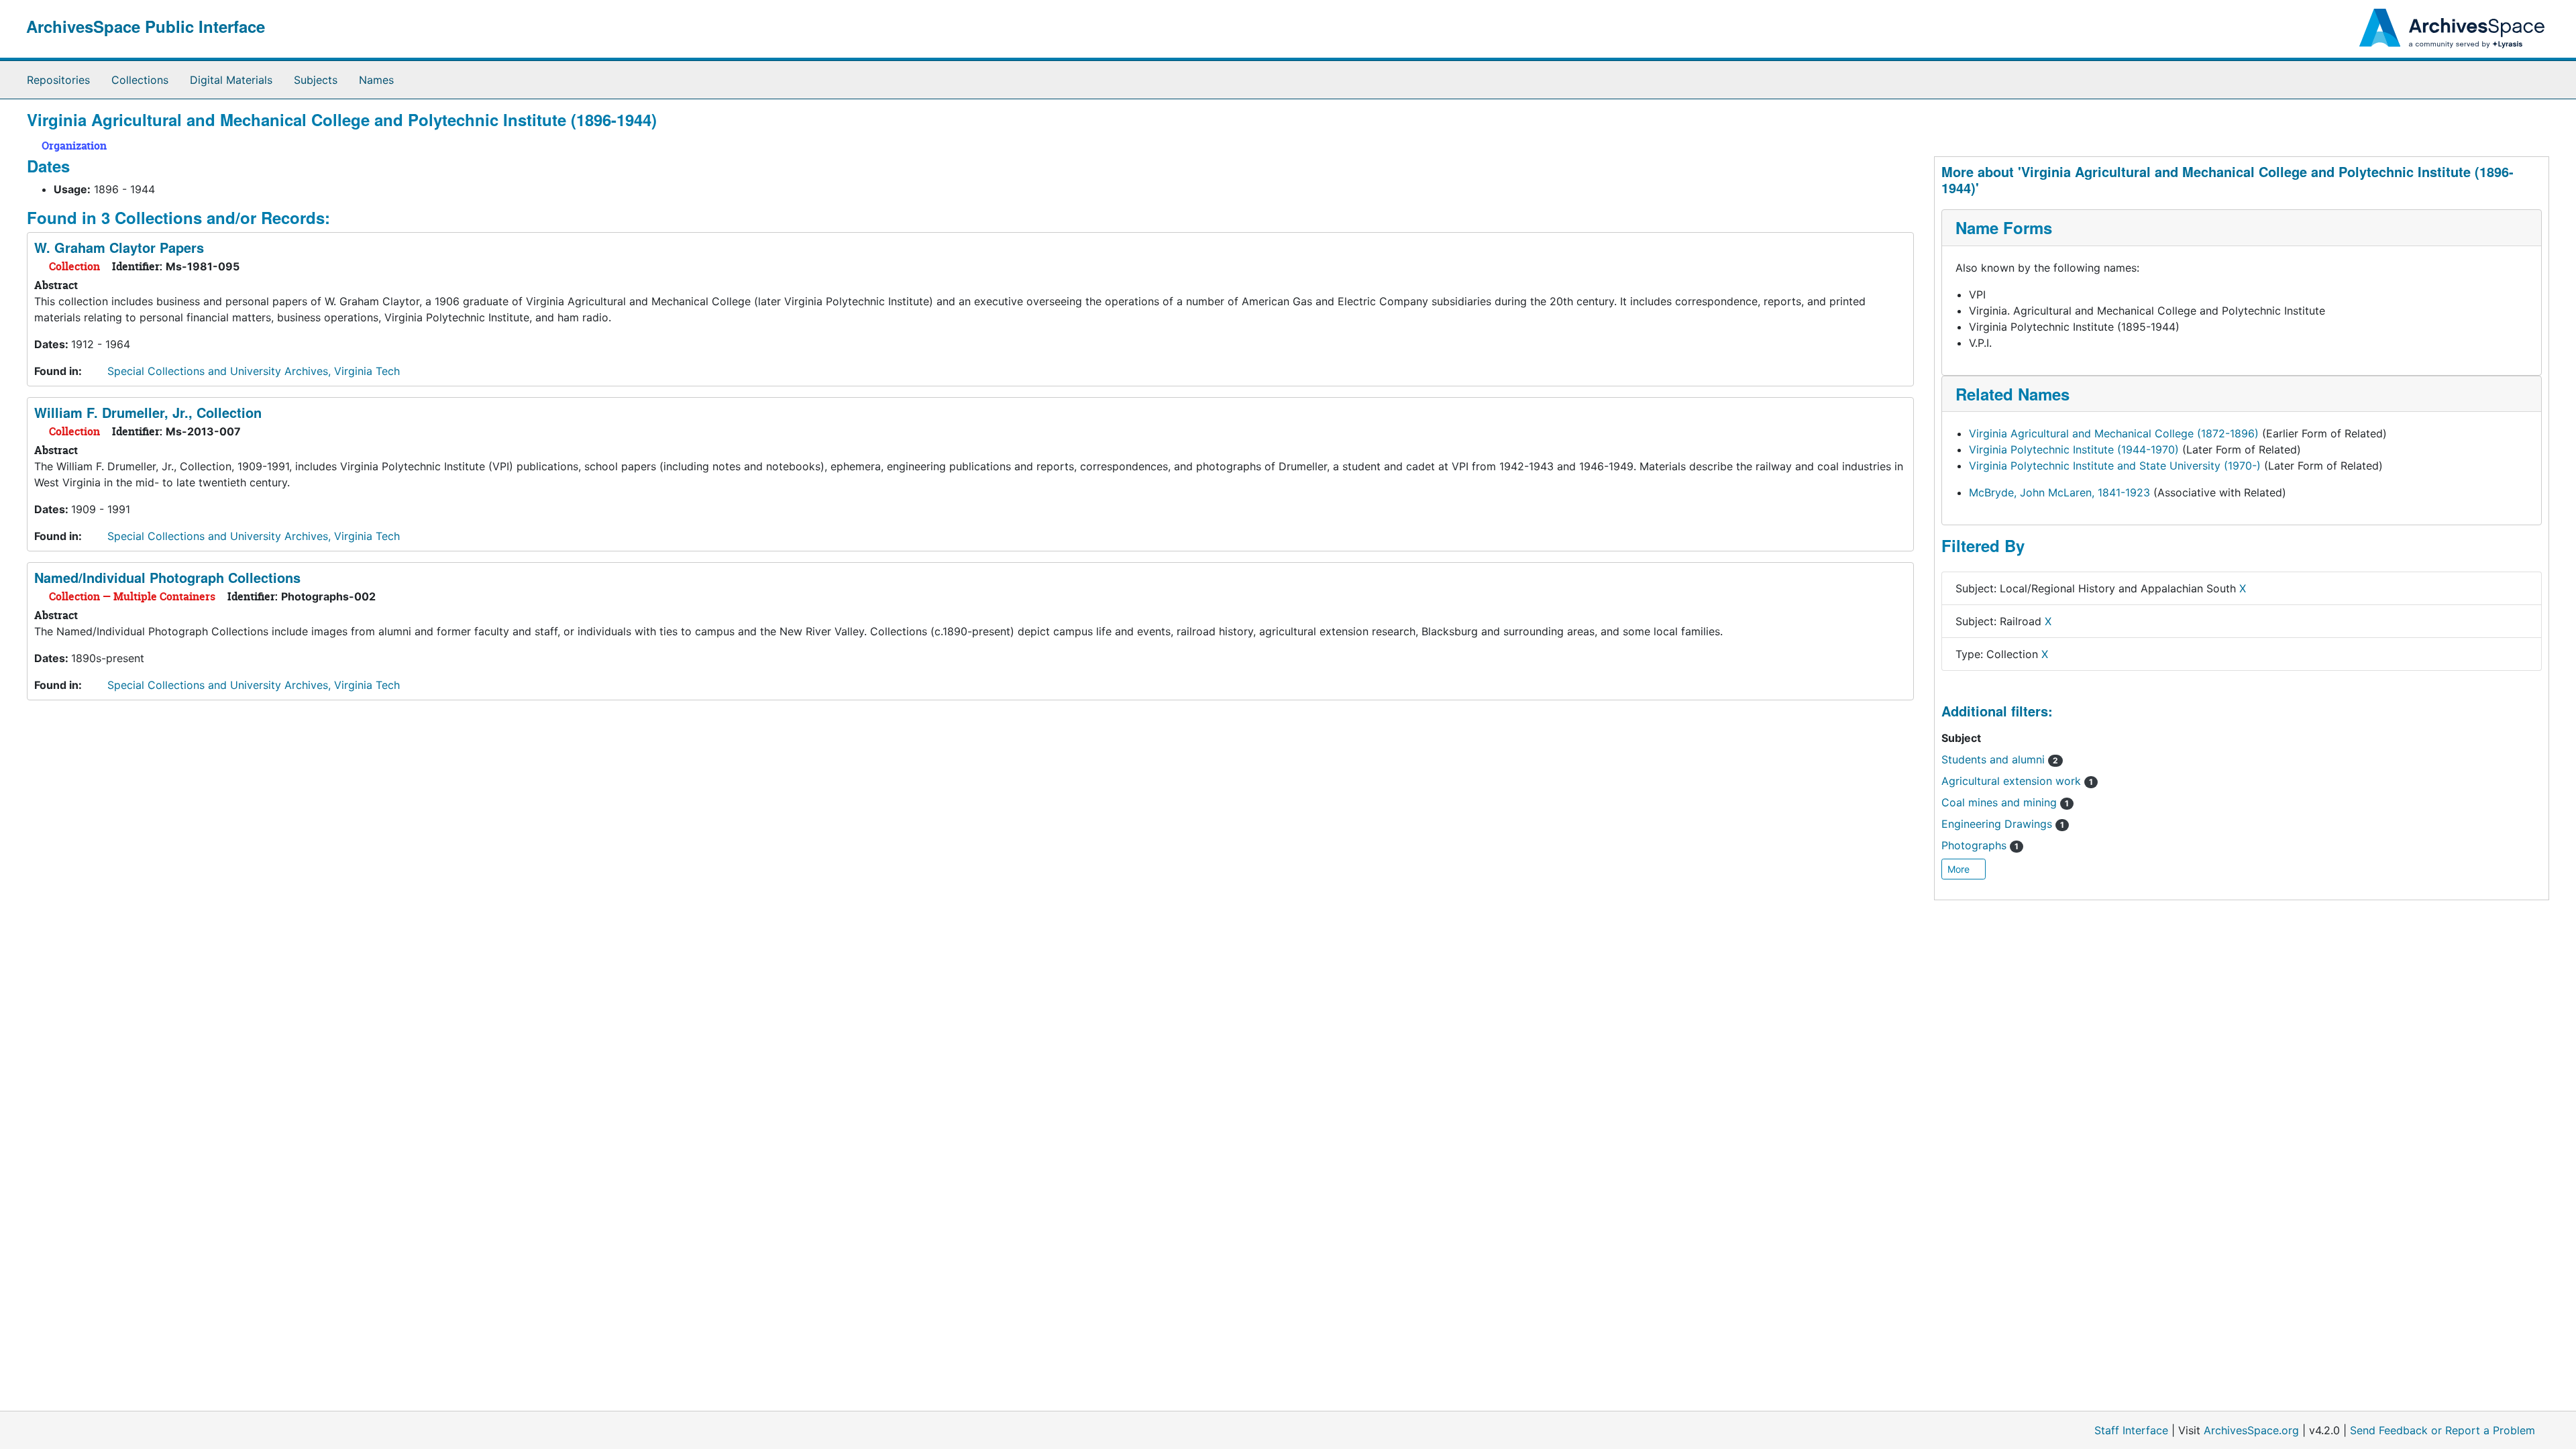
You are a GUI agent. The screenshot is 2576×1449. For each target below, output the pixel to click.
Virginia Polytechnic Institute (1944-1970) (2074, 449)
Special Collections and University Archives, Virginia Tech (254, 371)
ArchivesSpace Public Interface (146, 26)
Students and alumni (2000, 759)
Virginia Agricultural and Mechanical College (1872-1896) (2114, 433)
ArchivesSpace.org (2251, 1430)
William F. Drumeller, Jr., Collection (148, 412)
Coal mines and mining (2005, 802)
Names (376, 80)
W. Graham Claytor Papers (119, 247)
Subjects (316, 80)
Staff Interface (2131, 1430)
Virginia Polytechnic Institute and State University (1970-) (2115, 466)
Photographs (1980, 845)
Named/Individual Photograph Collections (167, 577)
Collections (140, 80)
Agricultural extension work (2017, 781)
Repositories (58, 80)
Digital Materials (231, 80)
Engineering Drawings (2003, 824)
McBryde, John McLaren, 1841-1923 (2059, 492)
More (1960, 869)
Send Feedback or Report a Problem (2443, 1430)
